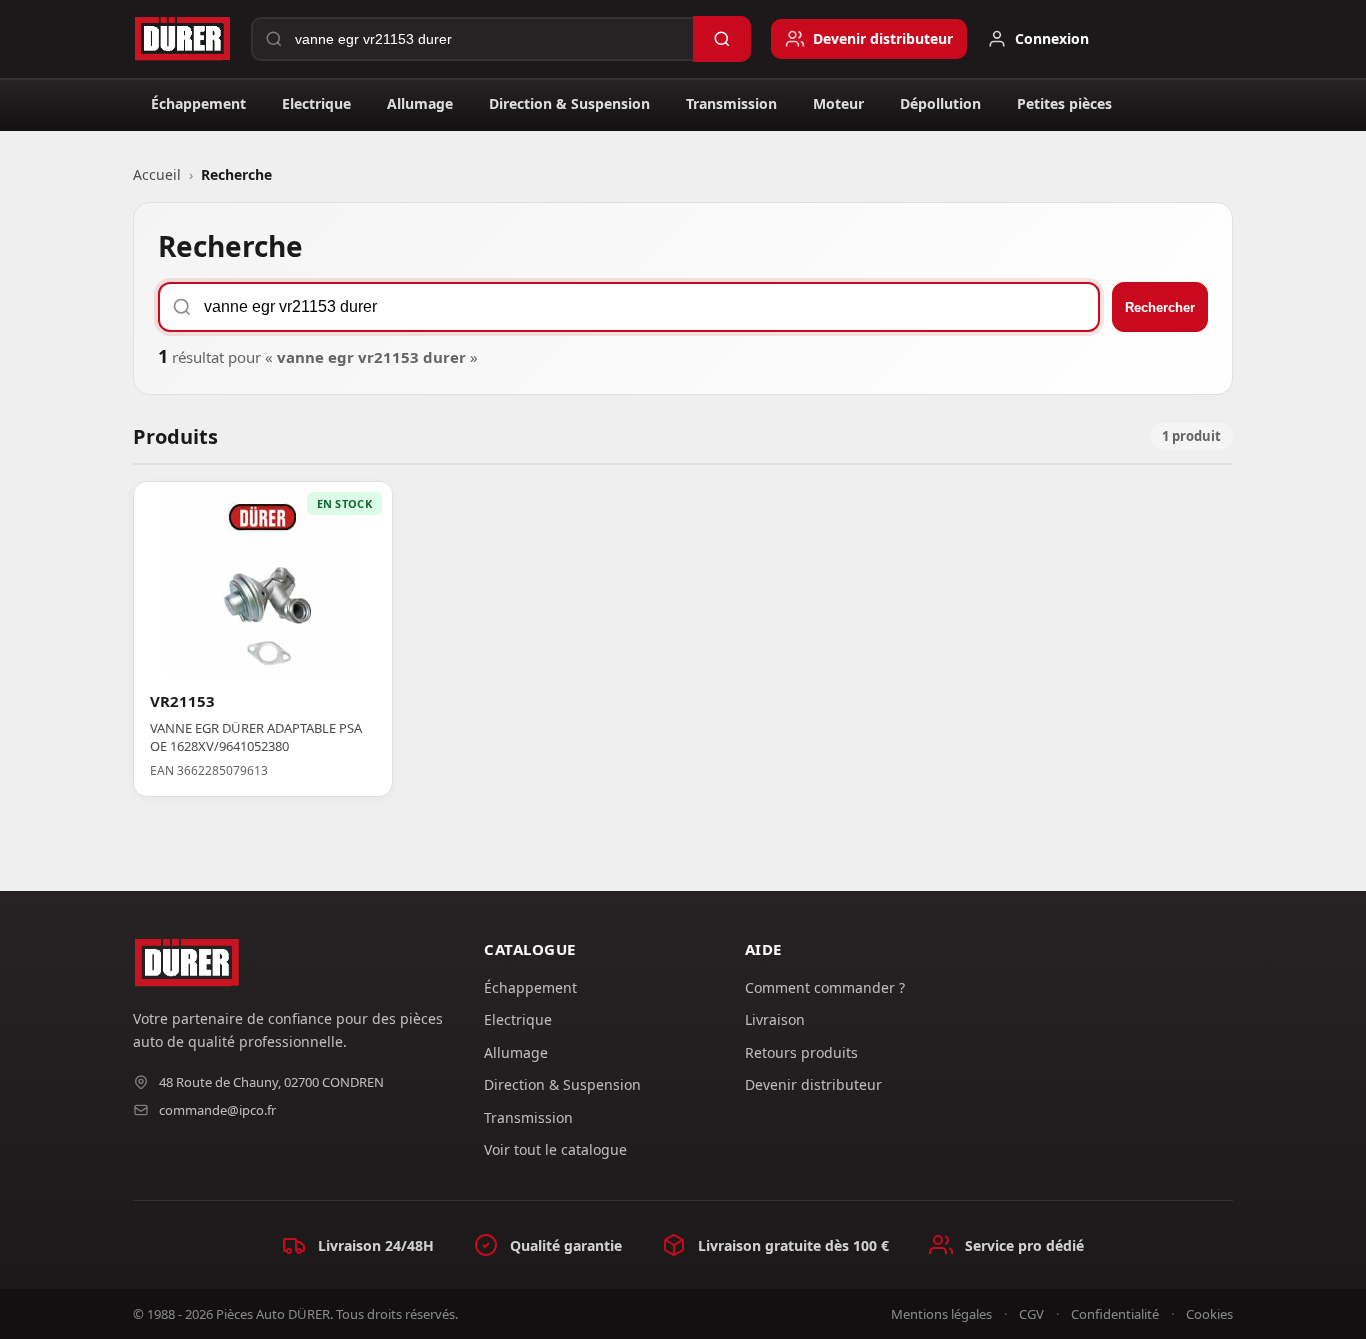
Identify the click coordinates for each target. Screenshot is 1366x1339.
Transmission (731, 103)
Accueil (157, 174)
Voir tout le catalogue (555, 1149)
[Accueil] (182, 39)
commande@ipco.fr (217, 1110)
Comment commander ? (825, 987)
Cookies (1209, 1314)
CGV (1031, 1314)
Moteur (838, 103)
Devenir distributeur (813, 1084)
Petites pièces (1064, 103)
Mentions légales (941, 1314)
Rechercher (1160, 307)
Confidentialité (1115, 1314)
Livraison (775, 1019)
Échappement (198, 103)
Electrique (316, 103)
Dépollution (940, 103)
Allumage (420, 103)
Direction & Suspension (569, 103)
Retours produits (801, 1052)
